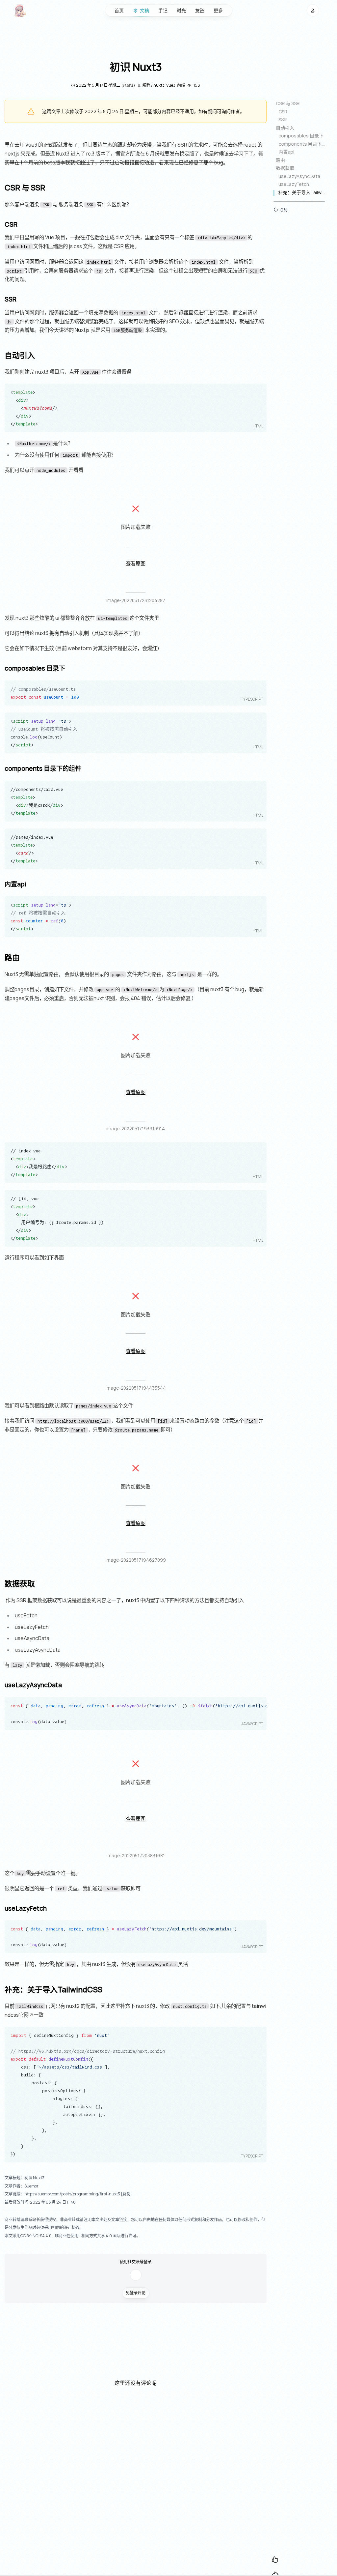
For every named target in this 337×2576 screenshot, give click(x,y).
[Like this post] (275, 2560)
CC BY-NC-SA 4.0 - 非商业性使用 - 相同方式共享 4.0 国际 (70, 2236)
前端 (181, 85)
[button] (313, 10)
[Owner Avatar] (20, 11)
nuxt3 (159, 85)
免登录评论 (136, 2293)
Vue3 (171, 85)
